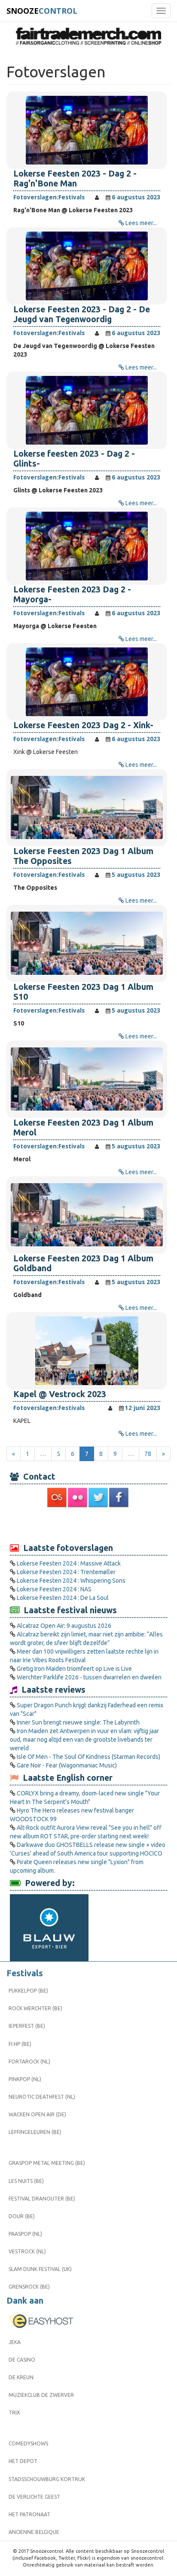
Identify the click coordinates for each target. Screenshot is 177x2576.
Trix (14, 2413)
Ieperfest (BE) (27, 2026)
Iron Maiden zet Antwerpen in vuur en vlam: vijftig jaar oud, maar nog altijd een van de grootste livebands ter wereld (84, 1740)
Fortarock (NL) (29, 2062)
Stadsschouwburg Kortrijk (47, 2479)
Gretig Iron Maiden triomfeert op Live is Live (74, 1669)
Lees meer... (141, 223)
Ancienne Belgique (34, 2532)
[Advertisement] (88, 1525)
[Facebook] (119, 1497)
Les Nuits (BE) (26, 2181)
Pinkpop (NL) (25, 2079)
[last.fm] (58, 1497)
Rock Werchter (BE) (35, 2008)
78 (148, 1454)
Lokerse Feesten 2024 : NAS (54, 1589)
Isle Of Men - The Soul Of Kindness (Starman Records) (88, 1757)
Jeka (15, 2342)
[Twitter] (99, 1497)
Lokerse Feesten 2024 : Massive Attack (69, 1563)
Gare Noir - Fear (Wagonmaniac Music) (67, 1765)
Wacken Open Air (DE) (37, 2114)
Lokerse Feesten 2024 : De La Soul (63, 1598)
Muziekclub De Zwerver (41, 2395)
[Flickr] (78, 1497)
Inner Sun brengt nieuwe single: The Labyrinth (78, 1722)
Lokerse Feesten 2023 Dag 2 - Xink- (83, 725)
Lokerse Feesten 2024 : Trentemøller (66, 1572)
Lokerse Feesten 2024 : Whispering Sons (71, 1581)
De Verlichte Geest (34, 2497)
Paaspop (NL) (25, 2234)
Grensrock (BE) (29, 2287)
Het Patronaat (29, 2514)
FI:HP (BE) (20, 2044)
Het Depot (23, 2461)
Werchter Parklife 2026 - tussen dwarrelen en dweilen (89, 1677)
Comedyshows (28, 2443)
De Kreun (21, 2377)
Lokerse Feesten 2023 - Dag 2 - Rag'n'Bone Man (75, 179)
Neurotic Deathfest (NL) (42, 2097)
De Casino (22, 2360)
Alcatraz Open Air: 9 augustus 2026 (64, 1626)
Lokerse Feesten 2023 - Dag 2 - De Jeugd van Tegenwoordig (82, 314)
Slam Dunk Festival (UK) (40, 2269)
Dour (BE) (22, 2216)
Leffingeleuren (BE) (35, 2132)
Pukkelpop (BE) (28, 1991)
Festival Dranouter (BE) (42, 2199)
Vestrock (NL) (27, 2251)
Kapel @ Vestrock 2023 (60, 1394)
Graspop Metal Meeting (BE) (47, 2163)
